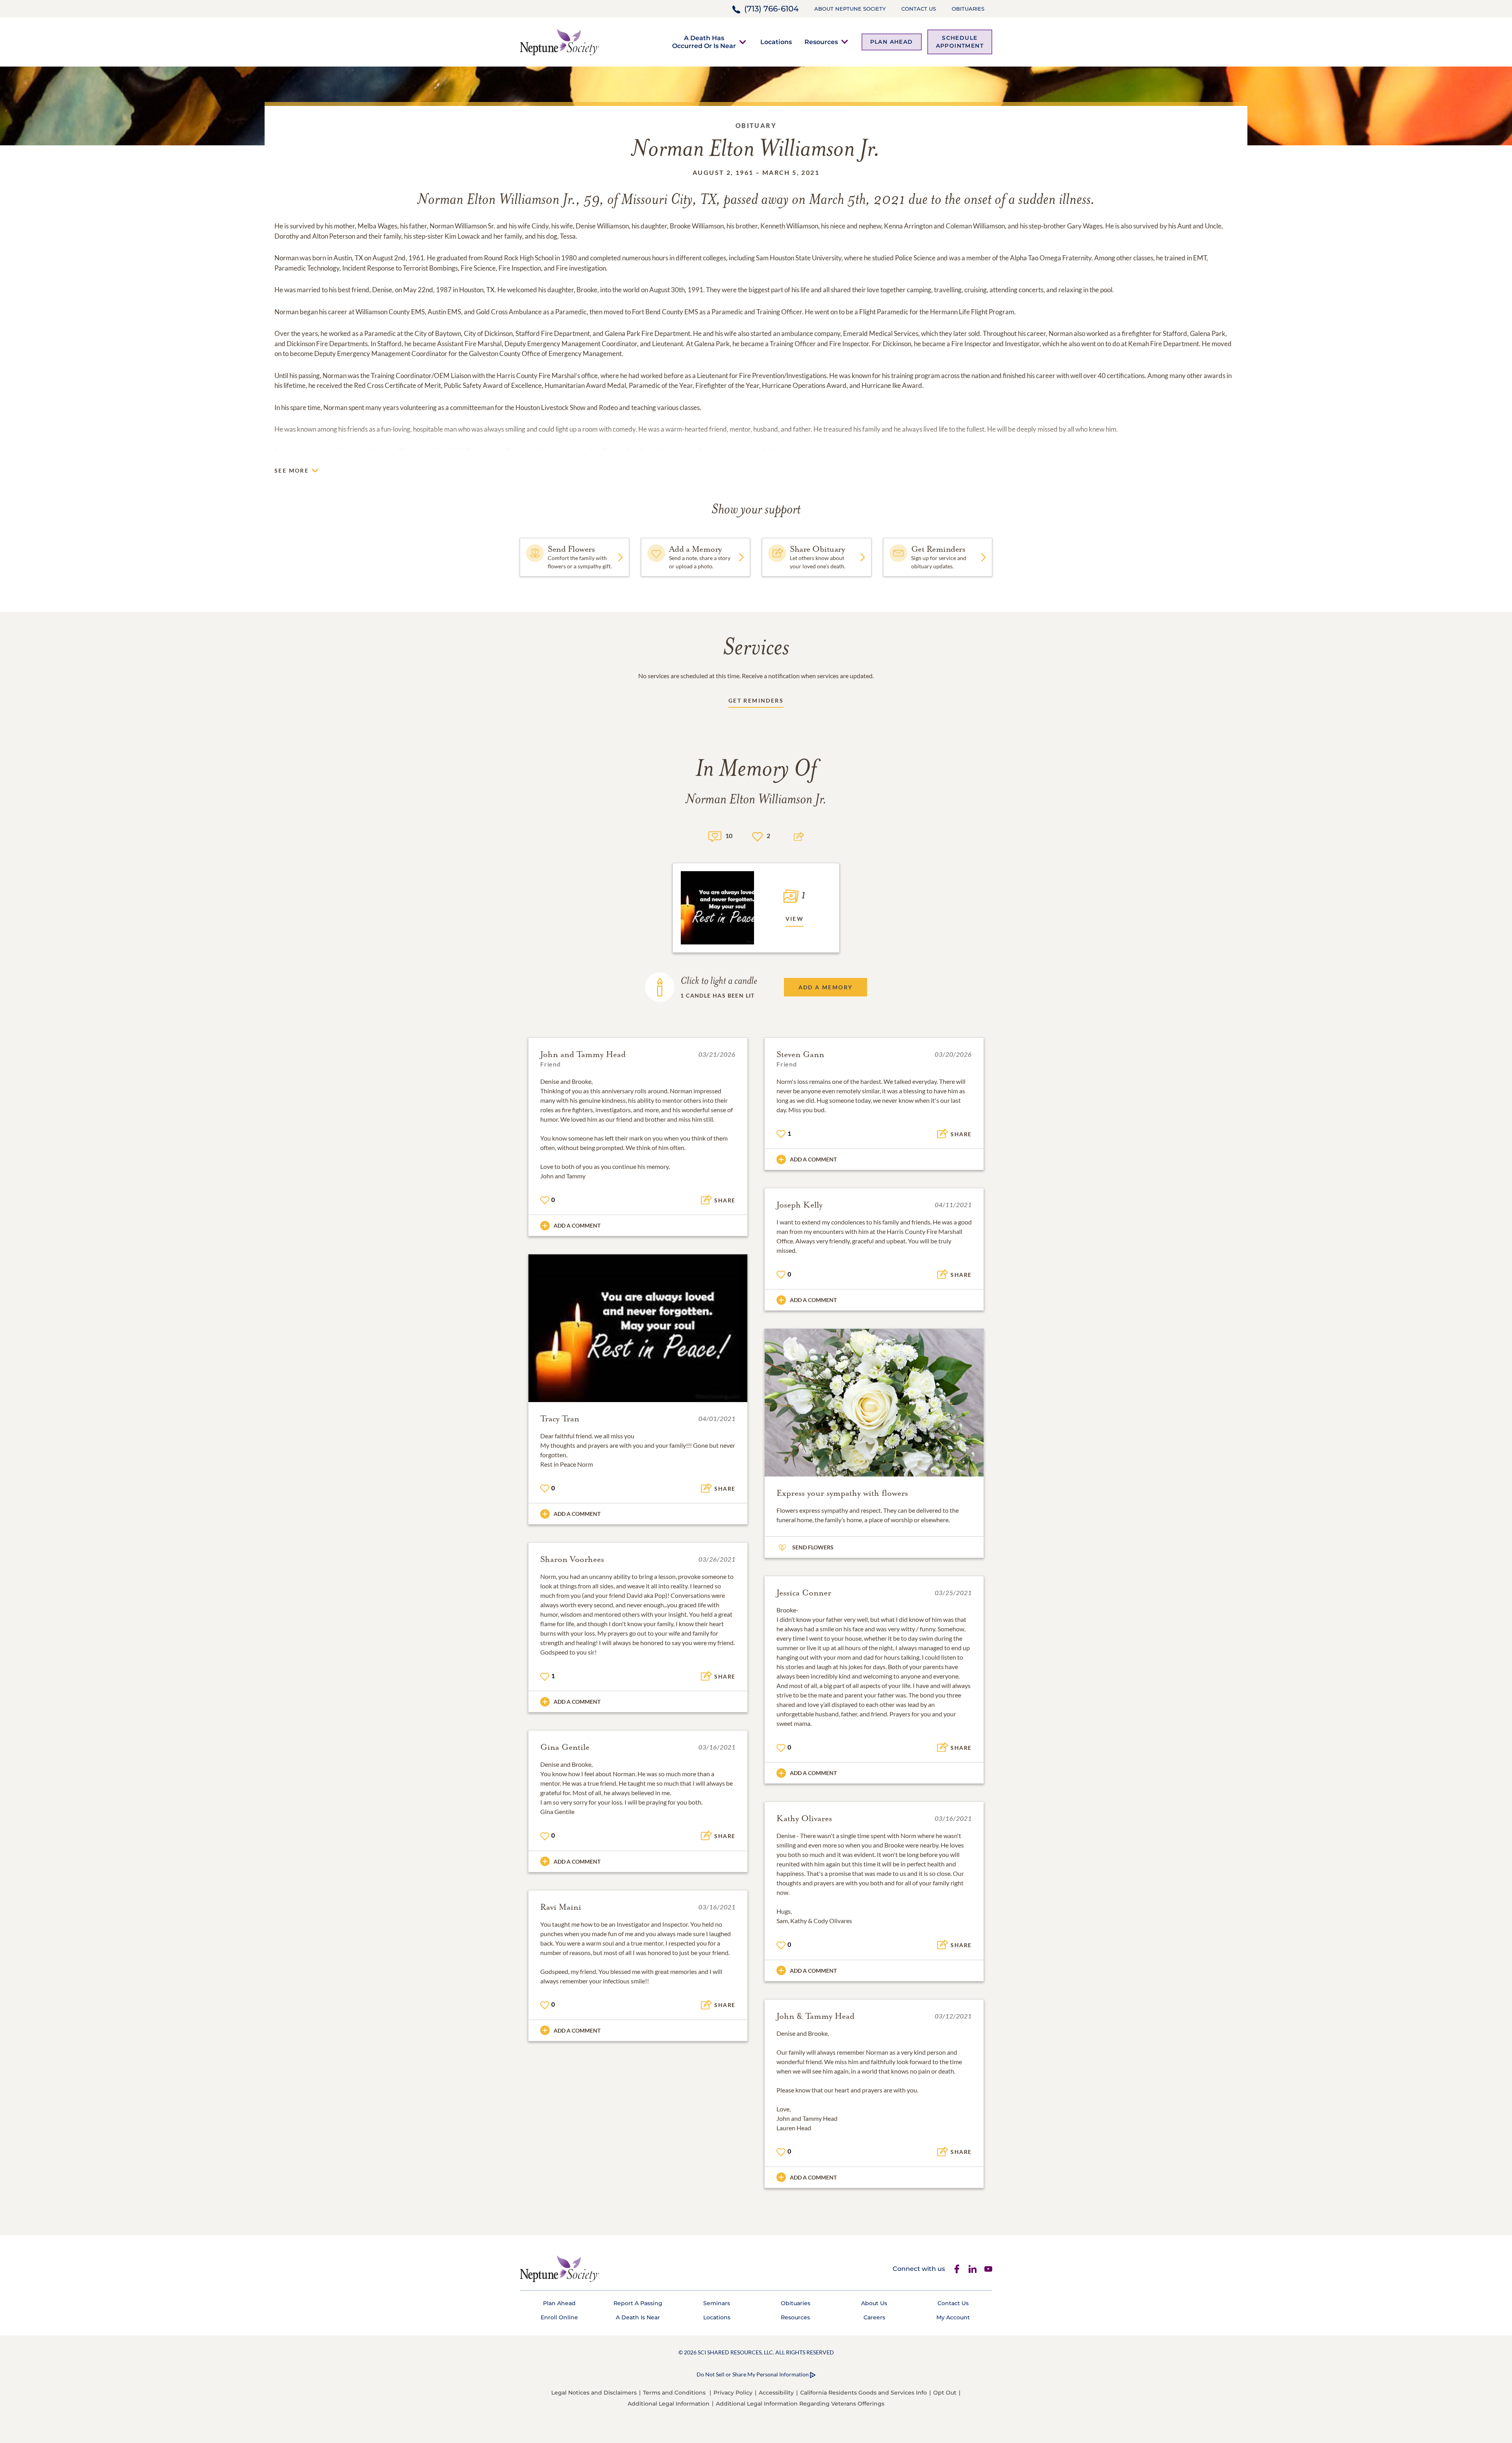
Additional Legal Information (669, 2404)
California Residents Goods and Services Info (863, 2393)
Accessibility (776, 2393)
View (795, 919)
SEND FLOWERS (813, 1547)
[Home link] (560, 41)
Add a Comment (577, 1225)
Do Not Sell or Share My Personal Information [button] (753, 2374)
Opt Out (945, 2393)
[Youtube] (988, 2269)
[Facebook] (957, 2269)
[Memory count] (715, 836)
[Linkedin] (973, 2269)
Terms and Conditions (674, 2393)
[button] (704, 42)
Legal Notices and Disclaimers (594, 2393)
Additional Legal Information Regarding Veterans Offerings (800, 2404)
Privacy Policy (733, 2393)
